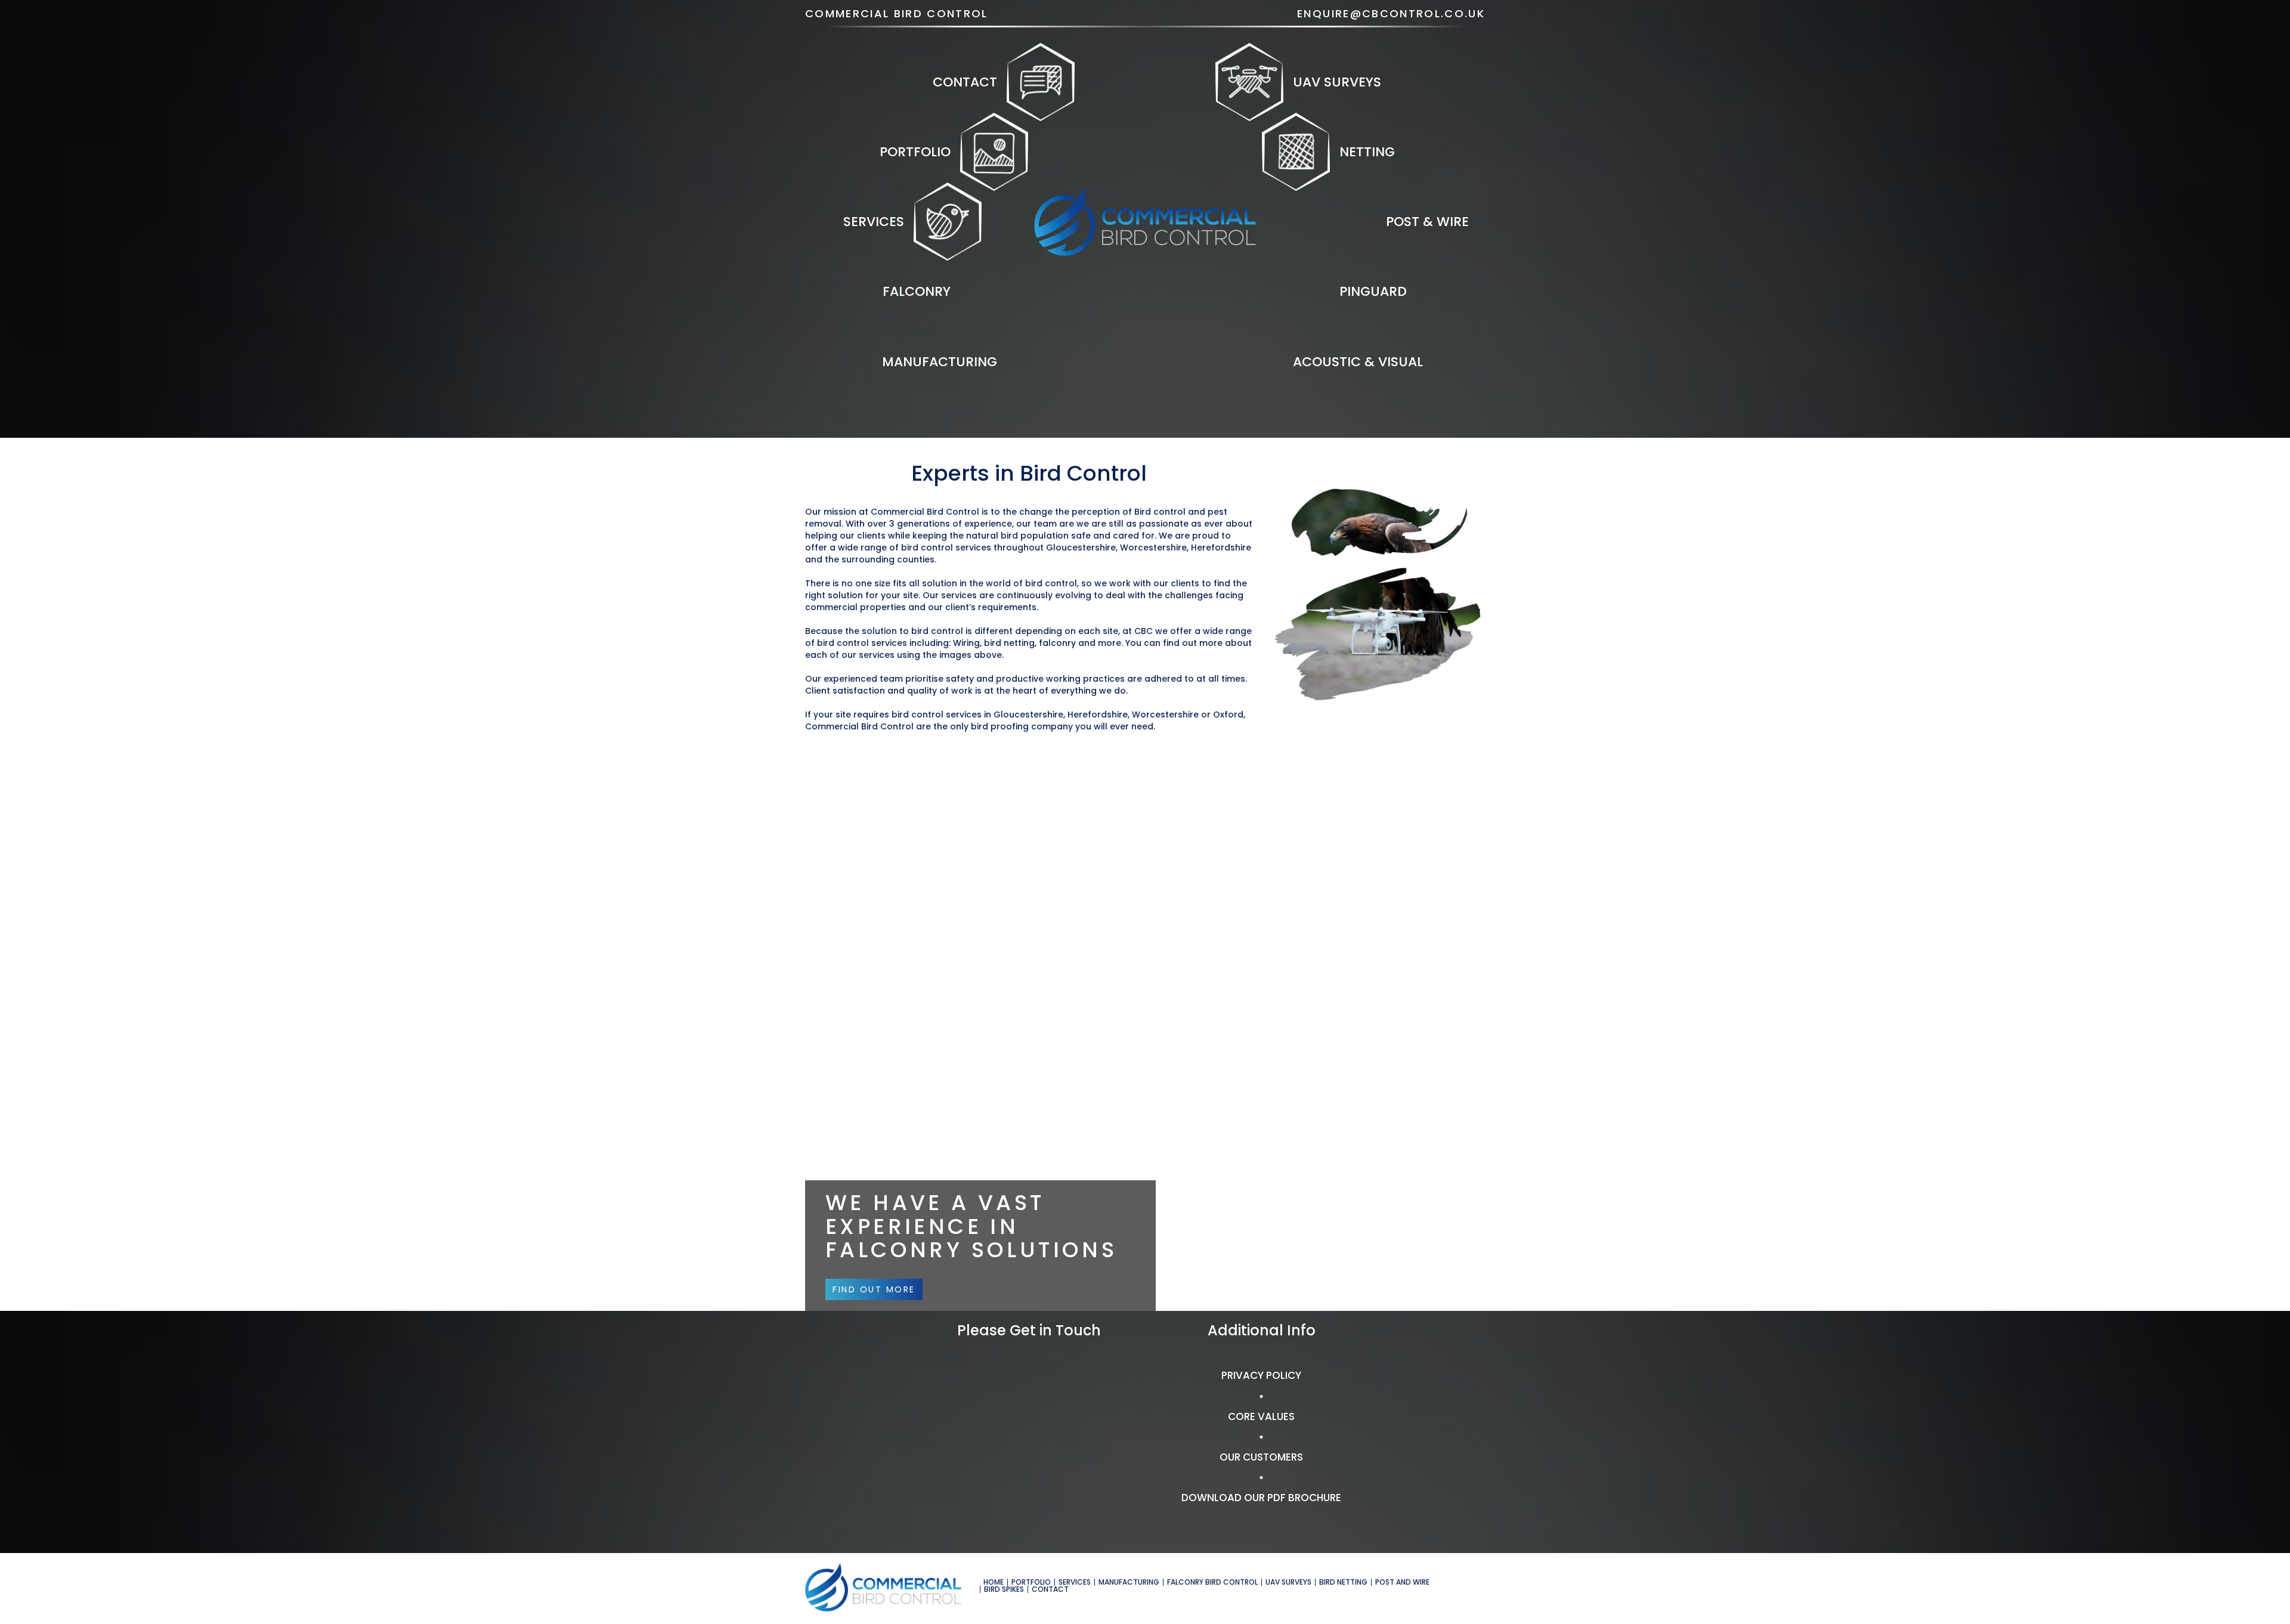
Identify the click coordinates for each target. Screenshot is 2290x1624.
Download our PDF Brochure (1261, 1498)
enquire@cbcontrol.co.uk (1391, 13)
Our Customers (1261, 1457)
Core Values (1261, 1416)
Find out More (874, 1289)
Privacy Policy (1261, 1375)
